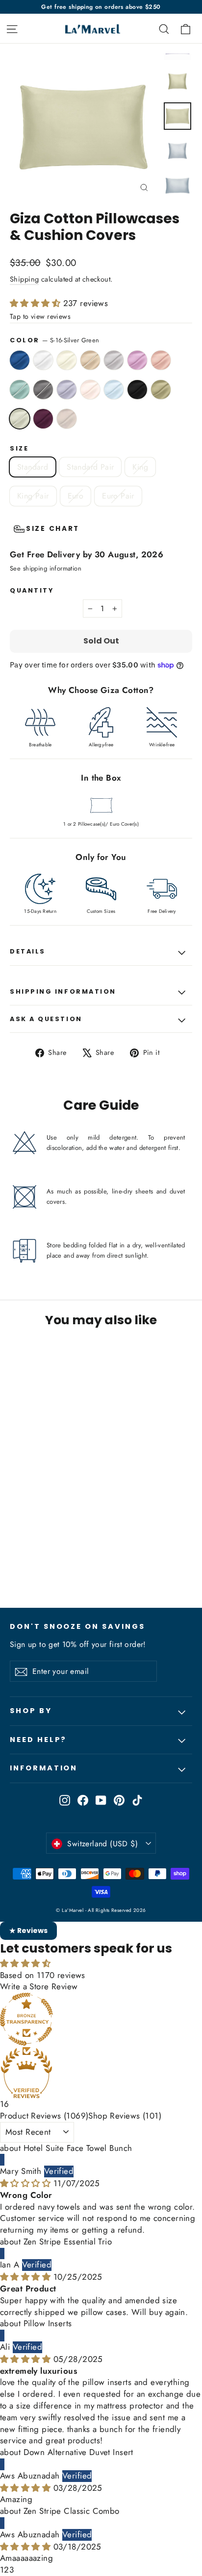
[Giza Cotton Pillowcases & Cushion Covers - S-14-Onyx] (26, 1564)
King (140, 467)
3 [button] (12, 2570)
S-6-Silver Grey (114, 360)
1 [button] (2, 2570)
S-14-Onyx (137, 390)
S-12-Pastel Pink (90, 390)
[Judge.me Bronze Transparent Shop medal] (101, 2019)
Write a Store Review (39, 1986)
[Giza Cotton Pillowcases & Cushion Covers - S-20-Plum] (58, 1564)
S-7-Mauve (137, 360)
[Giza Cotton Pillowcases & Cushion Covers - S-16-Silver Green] (48, 1564)
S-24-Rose (161, 360)
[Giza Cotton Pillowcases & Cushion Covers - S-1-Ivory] (37, 1555)
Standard (33, 467)
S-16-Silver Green (20, 419)
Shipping (24, 279)
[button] (37, 303)
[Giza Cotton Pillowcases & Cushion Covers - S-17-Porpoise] (69, 1564)
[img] (27, 2183)
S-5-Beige (90, 360)
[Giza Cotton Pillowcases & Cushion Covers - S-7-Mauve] (69, 1555)
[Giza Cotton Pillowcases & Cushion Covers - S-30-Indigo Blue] (15, 1555)
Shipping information (63, 991)
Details (28, 951)
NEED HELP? (38, 1740)
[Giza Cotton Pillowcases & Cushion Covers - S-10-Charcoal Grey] (101, 1555)
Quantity (32, 590)
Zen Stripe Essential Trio (68, 2242)
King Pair (33, 496)
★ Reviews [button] (28, 1931)
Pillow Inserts (48, 2323)
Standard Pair (90, 467)
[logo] (90, 29)
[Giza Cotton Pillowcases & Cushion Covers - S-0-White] (26, 1555)
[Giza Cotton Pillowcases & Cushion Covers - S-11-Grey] (112, 1555)
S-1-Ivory (67, 360)
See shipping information (46, 568)
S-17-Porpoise (67, 419)
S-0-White (43, 360)
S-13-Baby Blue (114, 390)
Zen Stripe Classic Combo (72, 2511)
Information (44, 1768)
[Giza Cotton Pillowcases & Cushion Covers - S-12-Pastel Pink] (123, 1555)
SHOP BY (31, 1711)
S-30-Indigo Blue (20, 360)
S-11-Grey (67, 390)
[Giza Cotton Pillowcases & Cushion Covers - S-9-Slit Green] (91, 1555)
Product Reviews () (44, 2116)
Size (19, 448)
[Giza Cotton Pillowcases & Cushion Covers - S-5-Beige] (48, 1555)
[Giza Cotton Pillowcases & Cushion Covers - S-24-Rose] (80, 1555)
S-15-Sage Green (161, 390)
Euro (76, 496)
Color (54, 340)
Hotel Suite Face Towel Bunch (78, 2148)
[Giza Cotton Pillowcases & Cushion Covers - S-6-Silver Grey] (58, 1555)
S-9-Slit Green (20, 390)
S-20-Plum (43, 419)
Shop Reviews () (125, 2116)
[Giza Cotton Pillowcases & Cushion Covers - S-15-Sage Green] (37, 1564)
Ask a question (46, 1019)
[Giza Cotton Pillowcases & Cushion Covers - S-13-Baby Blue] (15, 1564)
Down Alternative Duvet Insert (78, 2452)
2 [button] (6, 2570)
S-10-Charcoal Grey (43, 390)
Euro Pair (118, 496)
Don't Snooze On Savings (77, 1626)
